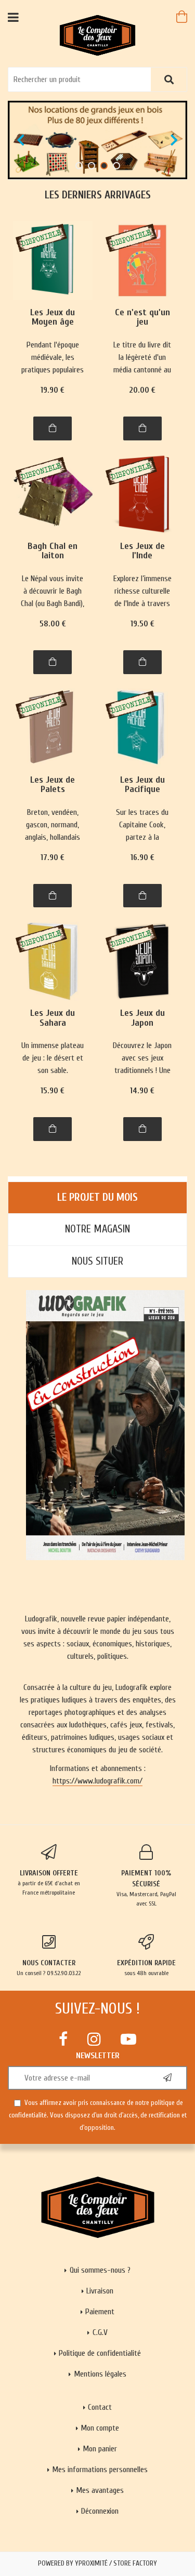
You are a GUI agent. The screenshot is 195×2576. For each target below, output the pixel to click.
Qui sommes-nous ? (100, 2270)
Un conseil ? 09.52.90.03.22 (49, 1968)
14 (142, 1091)
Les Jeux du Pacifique (142, 785)
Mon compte (100, 2428)
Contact (100, 2407)
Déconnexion (100, 2511)
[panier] (182, 17)
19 (53, 390)
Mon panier (100, 2449)
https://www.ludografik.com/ (97, 1781)
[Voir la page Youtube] (128, 2039)
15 (53, 1091)
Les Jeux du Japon (142, 1018)
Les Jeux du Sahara (53, 1018)
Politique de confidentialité (100, 2353)
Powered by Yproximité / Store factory (97, 2564)
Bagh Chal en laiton (53, 551)
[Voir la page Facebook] (63, 2039)
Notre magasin (97, 1229)
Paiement (100, 2312)
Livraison (100, 2291)
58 (53, 624)
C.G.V (100, 2332)
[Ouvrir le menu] (13, 17)
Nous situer (97, 1261)
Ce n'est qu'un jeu (142, 318)
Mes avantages (100, 2490)
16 (142, 857)
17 (53, 857)
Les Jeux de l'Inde (142, 551)
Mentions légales (100, 2374)
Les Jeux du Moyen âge (53, 318)
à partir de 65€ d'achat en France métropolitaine (49, 1882)
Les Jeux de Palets (53, 785)
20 (142, 390)
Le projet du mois (97, 1197)
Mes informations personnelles (100, 2470)
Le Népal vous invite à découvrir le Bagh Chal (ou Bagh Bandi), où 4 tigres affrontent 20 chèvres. (53, 592)
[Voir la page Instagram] (94, 2039)
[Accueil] (97, 35)
